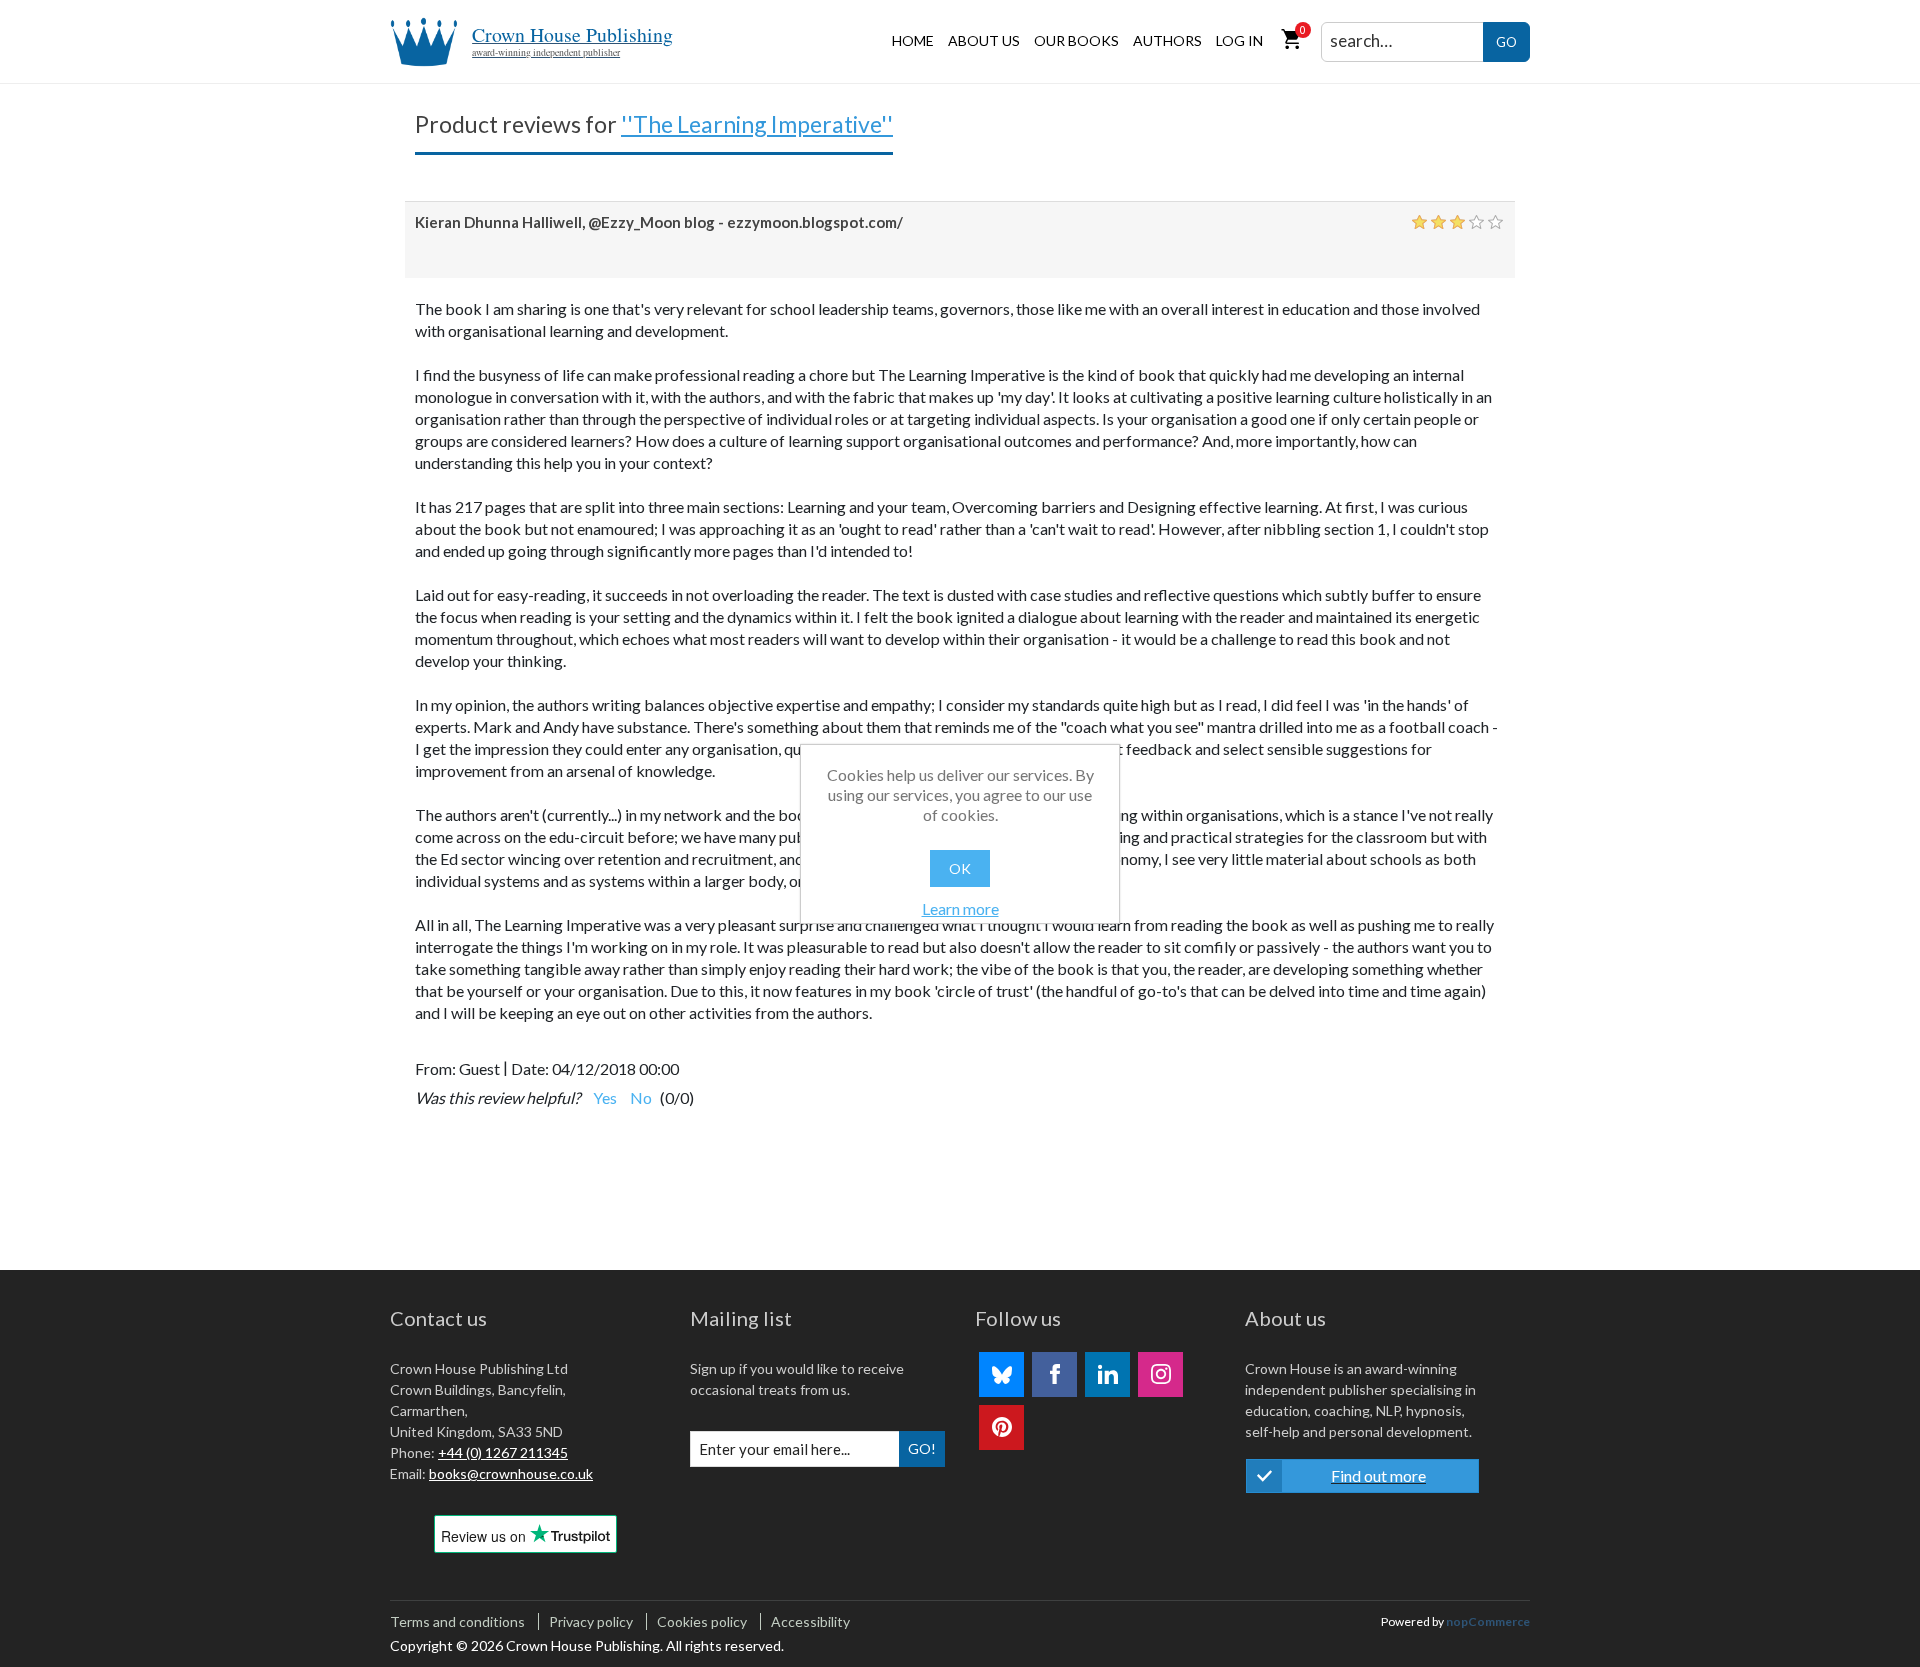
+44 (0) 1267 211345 (503, 1452)
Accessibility (810, 1621)
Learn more (960, 908)
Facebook (1054, 1374)
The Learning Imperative (757, 124)
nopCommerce (1488, 1621)
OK (960, 868)
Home (913, 40)
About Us (984, 40)
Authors (1167, 40)
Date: (530, 1068)
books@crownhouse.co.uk (511, 1473)
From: (435, 1068)
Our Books (1076, 40)
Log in (1239, 40)
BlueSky (1001, 1374)
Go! (922, 1448)
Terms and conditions (457, 1621)
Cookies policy (702, 1621)
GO (1506, 42)
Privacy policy (591, 1621)
